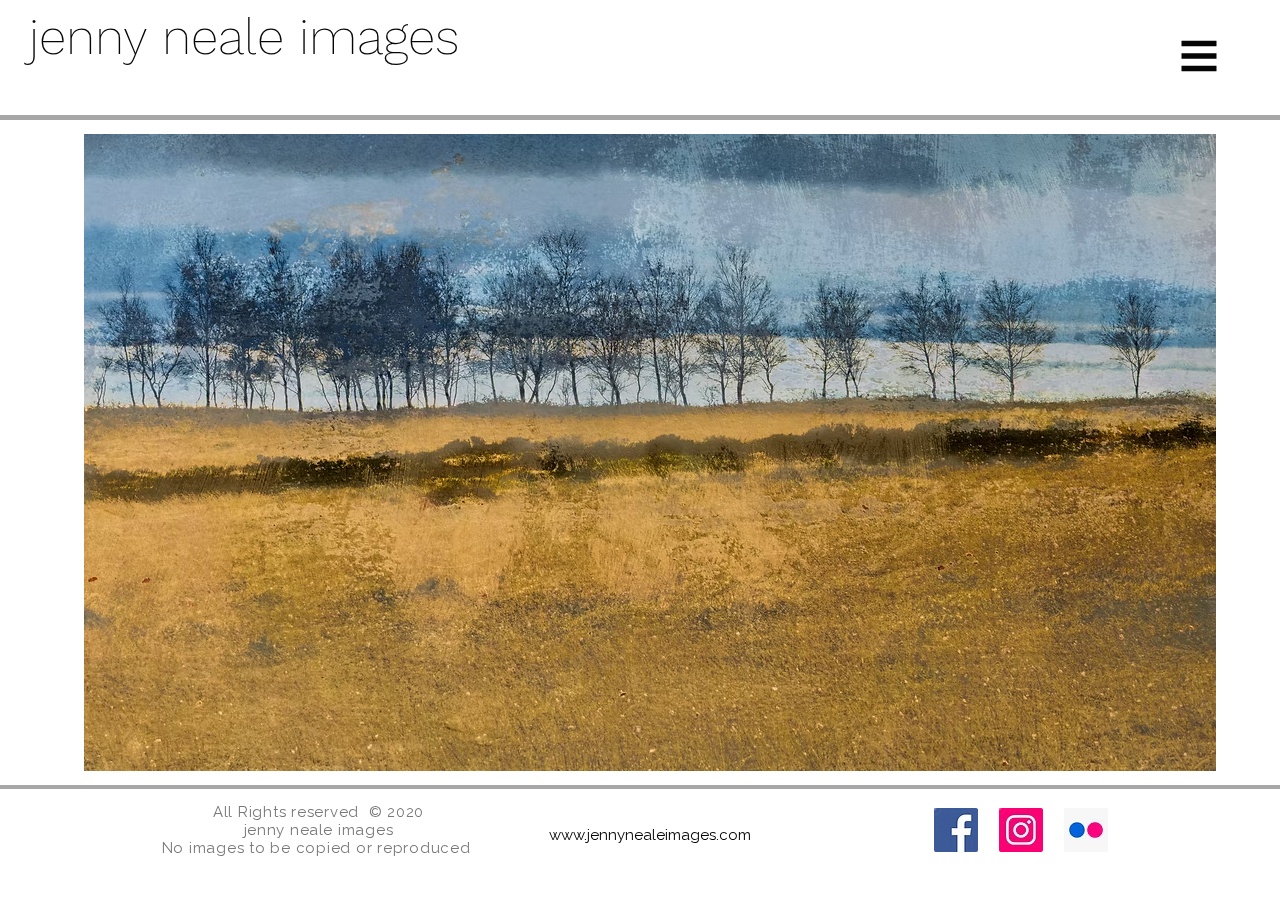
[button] (1199, 56)
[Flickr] (1086, 830)
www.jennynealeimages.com (650, 835)
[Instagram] (1021, 830)
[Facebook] (956, 830)
